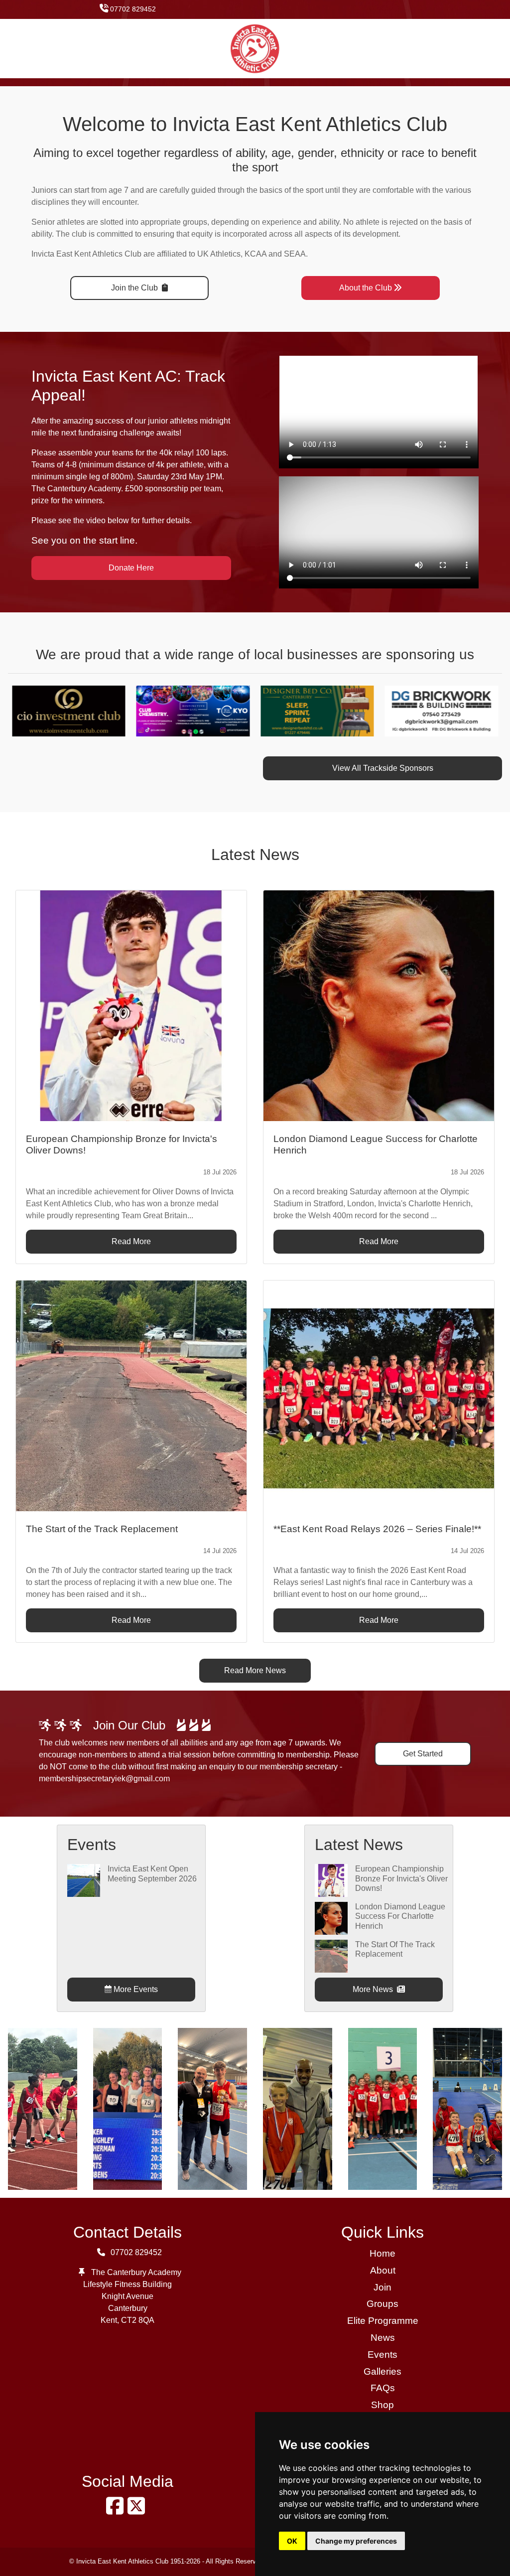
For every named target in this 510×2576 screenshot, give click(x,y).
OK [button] (292, 2541)
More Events (135, 1989)
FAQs (383, 2388)
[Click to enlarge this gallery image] (43, 2108)
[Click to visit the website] (127, 710)
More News (374, 1989)
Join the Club (135, 288)
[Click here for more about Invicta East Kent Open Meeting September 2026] (84, 1880)
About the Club (366, 288)
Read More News (255, 1670)
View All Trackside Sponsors (383, 768)
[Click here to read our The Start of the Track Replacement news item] (131, 1396)
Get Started (423, 1754)
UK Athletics (219, 254)
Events (382, 2355)
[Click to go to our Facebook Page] (117, 2510)
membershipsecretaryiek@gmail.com (104, 1779)
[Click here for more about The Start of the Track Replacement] (331, 1955)
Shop (382, 2405)
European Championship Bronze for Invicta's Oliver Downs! (401, 1878)
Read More (131, 1241)
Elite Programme (383, 2321)
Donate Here (131, 568)
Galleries (382, 2371)
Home (382, 2253)
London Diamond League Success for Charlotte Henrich (400, 1916)
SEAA (295, 254)
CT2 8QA (138, 2320)
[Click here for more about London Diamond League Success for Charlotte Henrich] (331, 1918)
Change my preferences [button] (356, 2541)
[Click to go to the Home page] (255, 48)
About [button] (383, 2270)
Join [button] (382, 2287)
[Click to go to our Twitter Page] (138, 2510)
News (383, 2338)
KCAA (255, 254)
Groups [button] (382, 2304)
